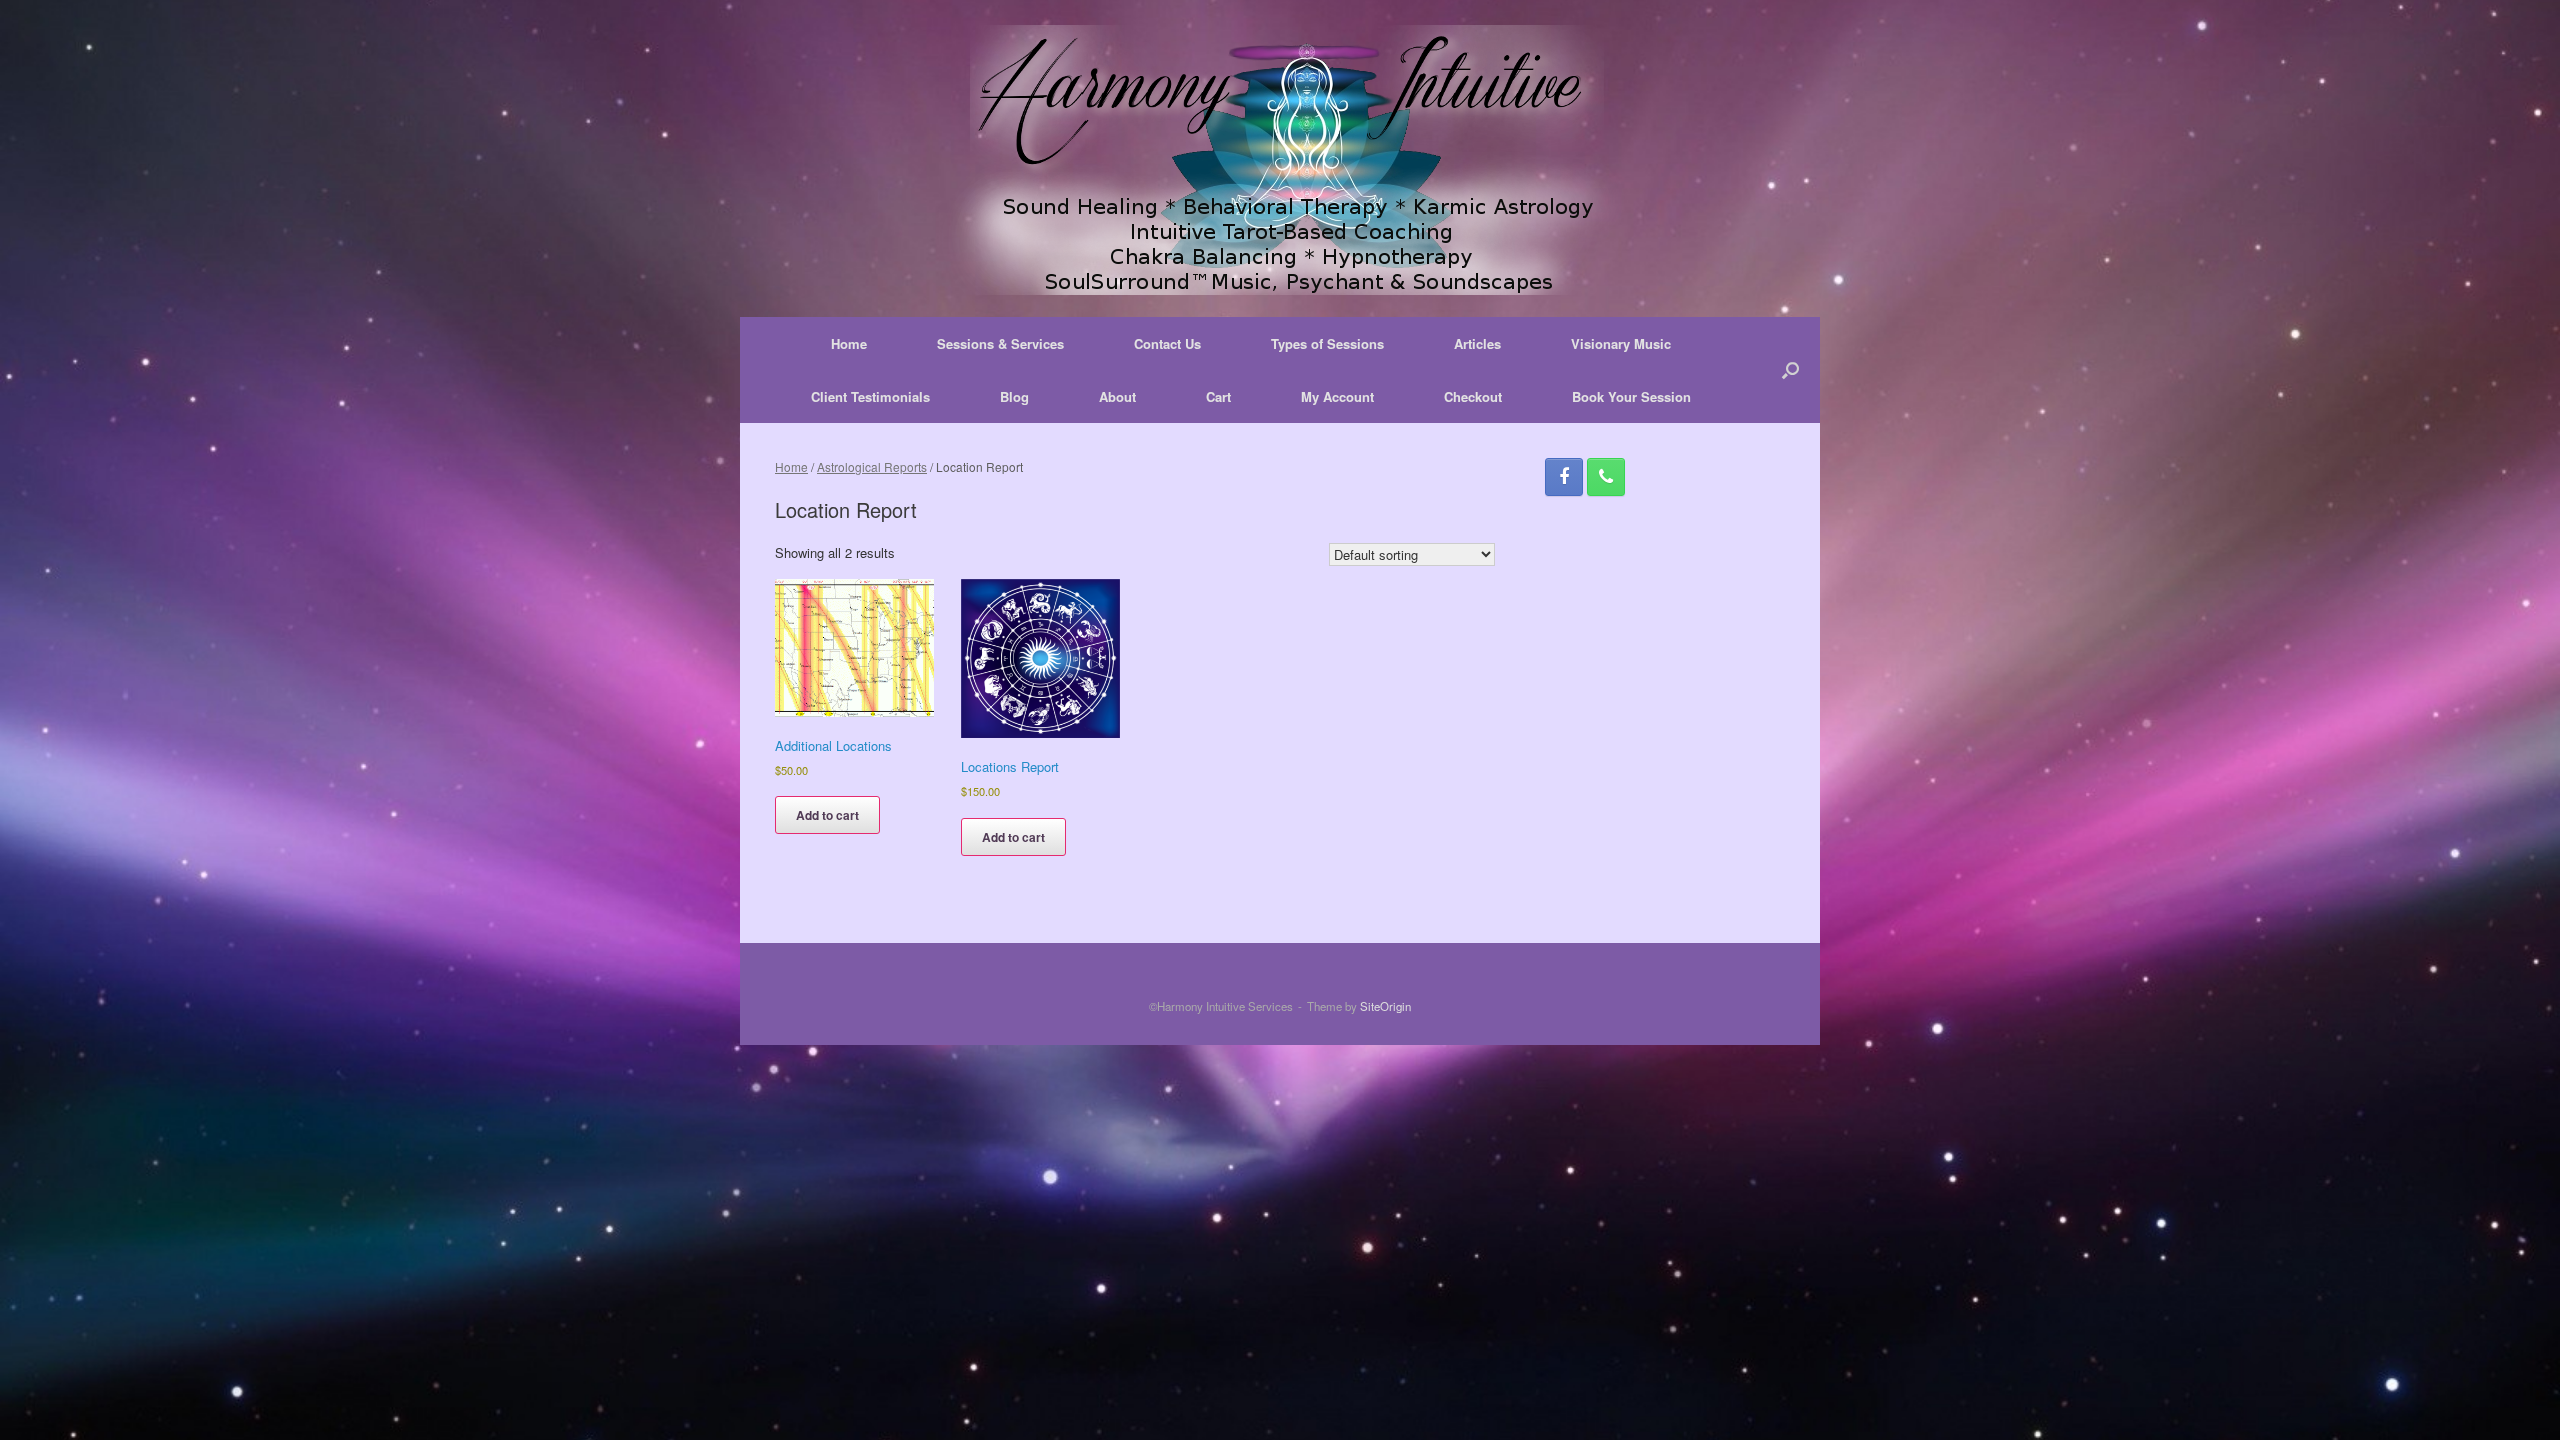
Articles (1477, 343)
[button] (1790, 370)
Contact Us (1167, 343)
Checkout (1473, 396)
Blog (1014, 396)
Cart (1218, 396)
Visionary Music (1621, 343)
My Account (1337, 396)
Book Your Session (1631, 396)
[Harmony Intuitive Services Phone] (1606, 477)
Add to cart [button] (827, 815)
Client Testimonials (870, 396)
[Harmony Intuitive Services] (1280, 160)
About (1117, 396)
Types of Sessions (1327, 343)
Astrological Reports (872, 466)
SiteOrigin (1385, 1006)
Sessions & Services (1000, 343)
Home (849, 343)
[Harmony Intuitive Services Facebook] (1564, 477)
